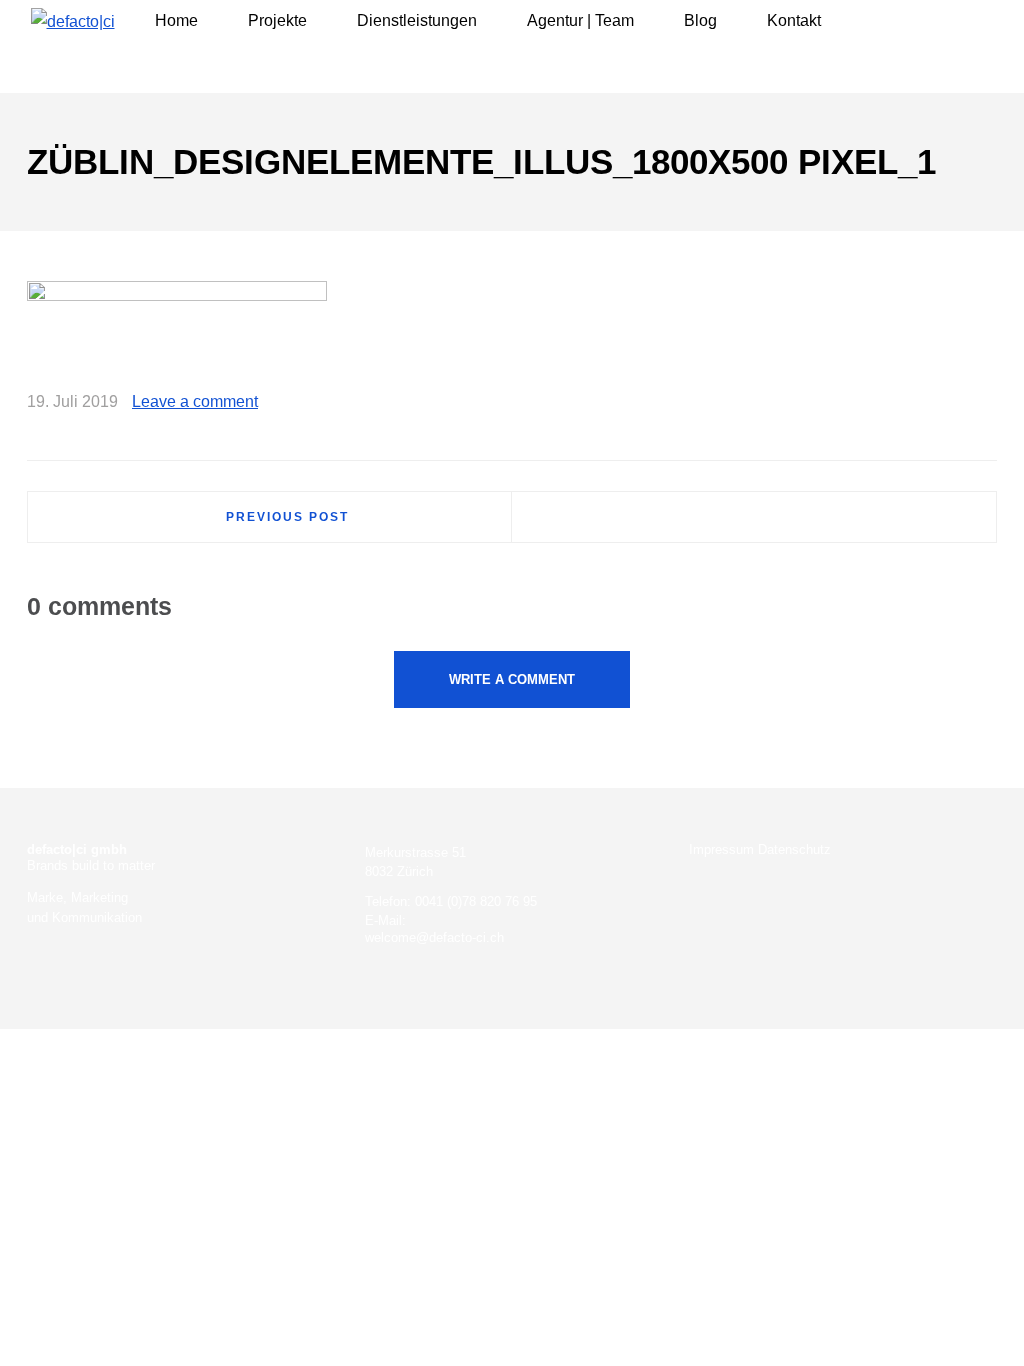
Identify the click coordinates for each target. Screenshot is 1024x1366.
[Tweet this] (924, 404)
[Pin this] (982, 404)
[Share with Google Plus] (953, 404)
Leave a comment (195, 401)
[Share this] (895, 404)
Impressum (721, 849)
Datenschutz (794, 849)
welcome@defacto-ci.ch (434, 937)
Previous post (287, 517)
